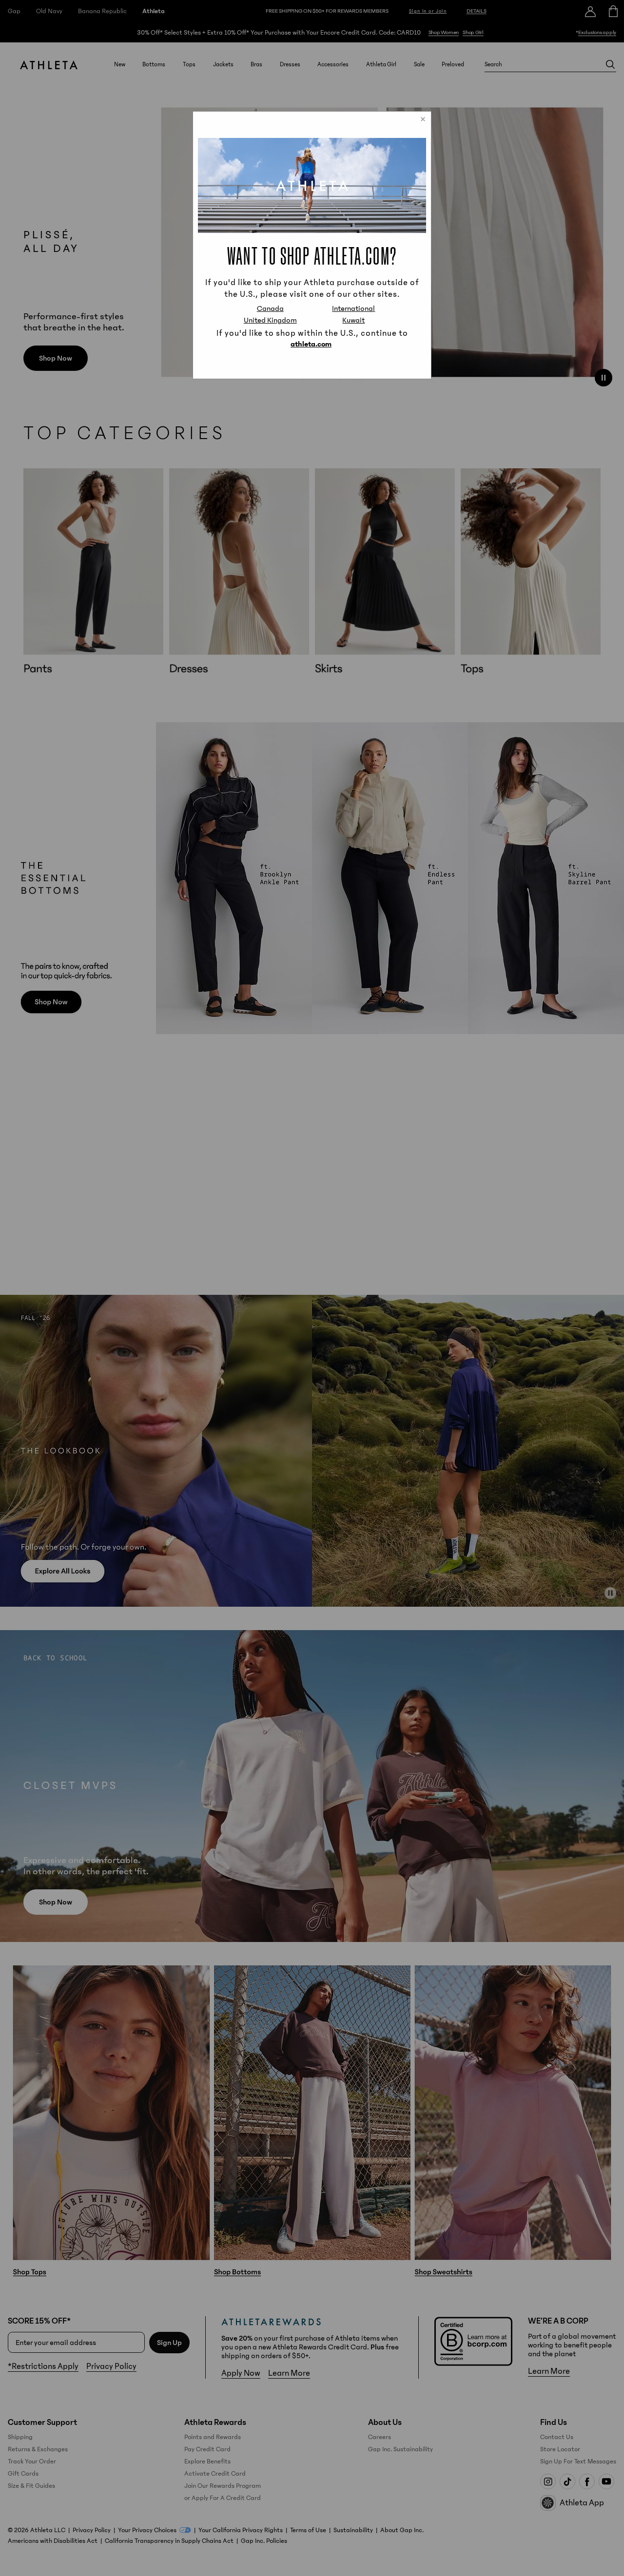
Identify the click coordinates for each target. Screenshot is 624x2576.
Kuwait (353, 320)
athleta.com (311, 344)
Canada (270, 308)
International (353, 308)
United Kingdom (270, 320)
